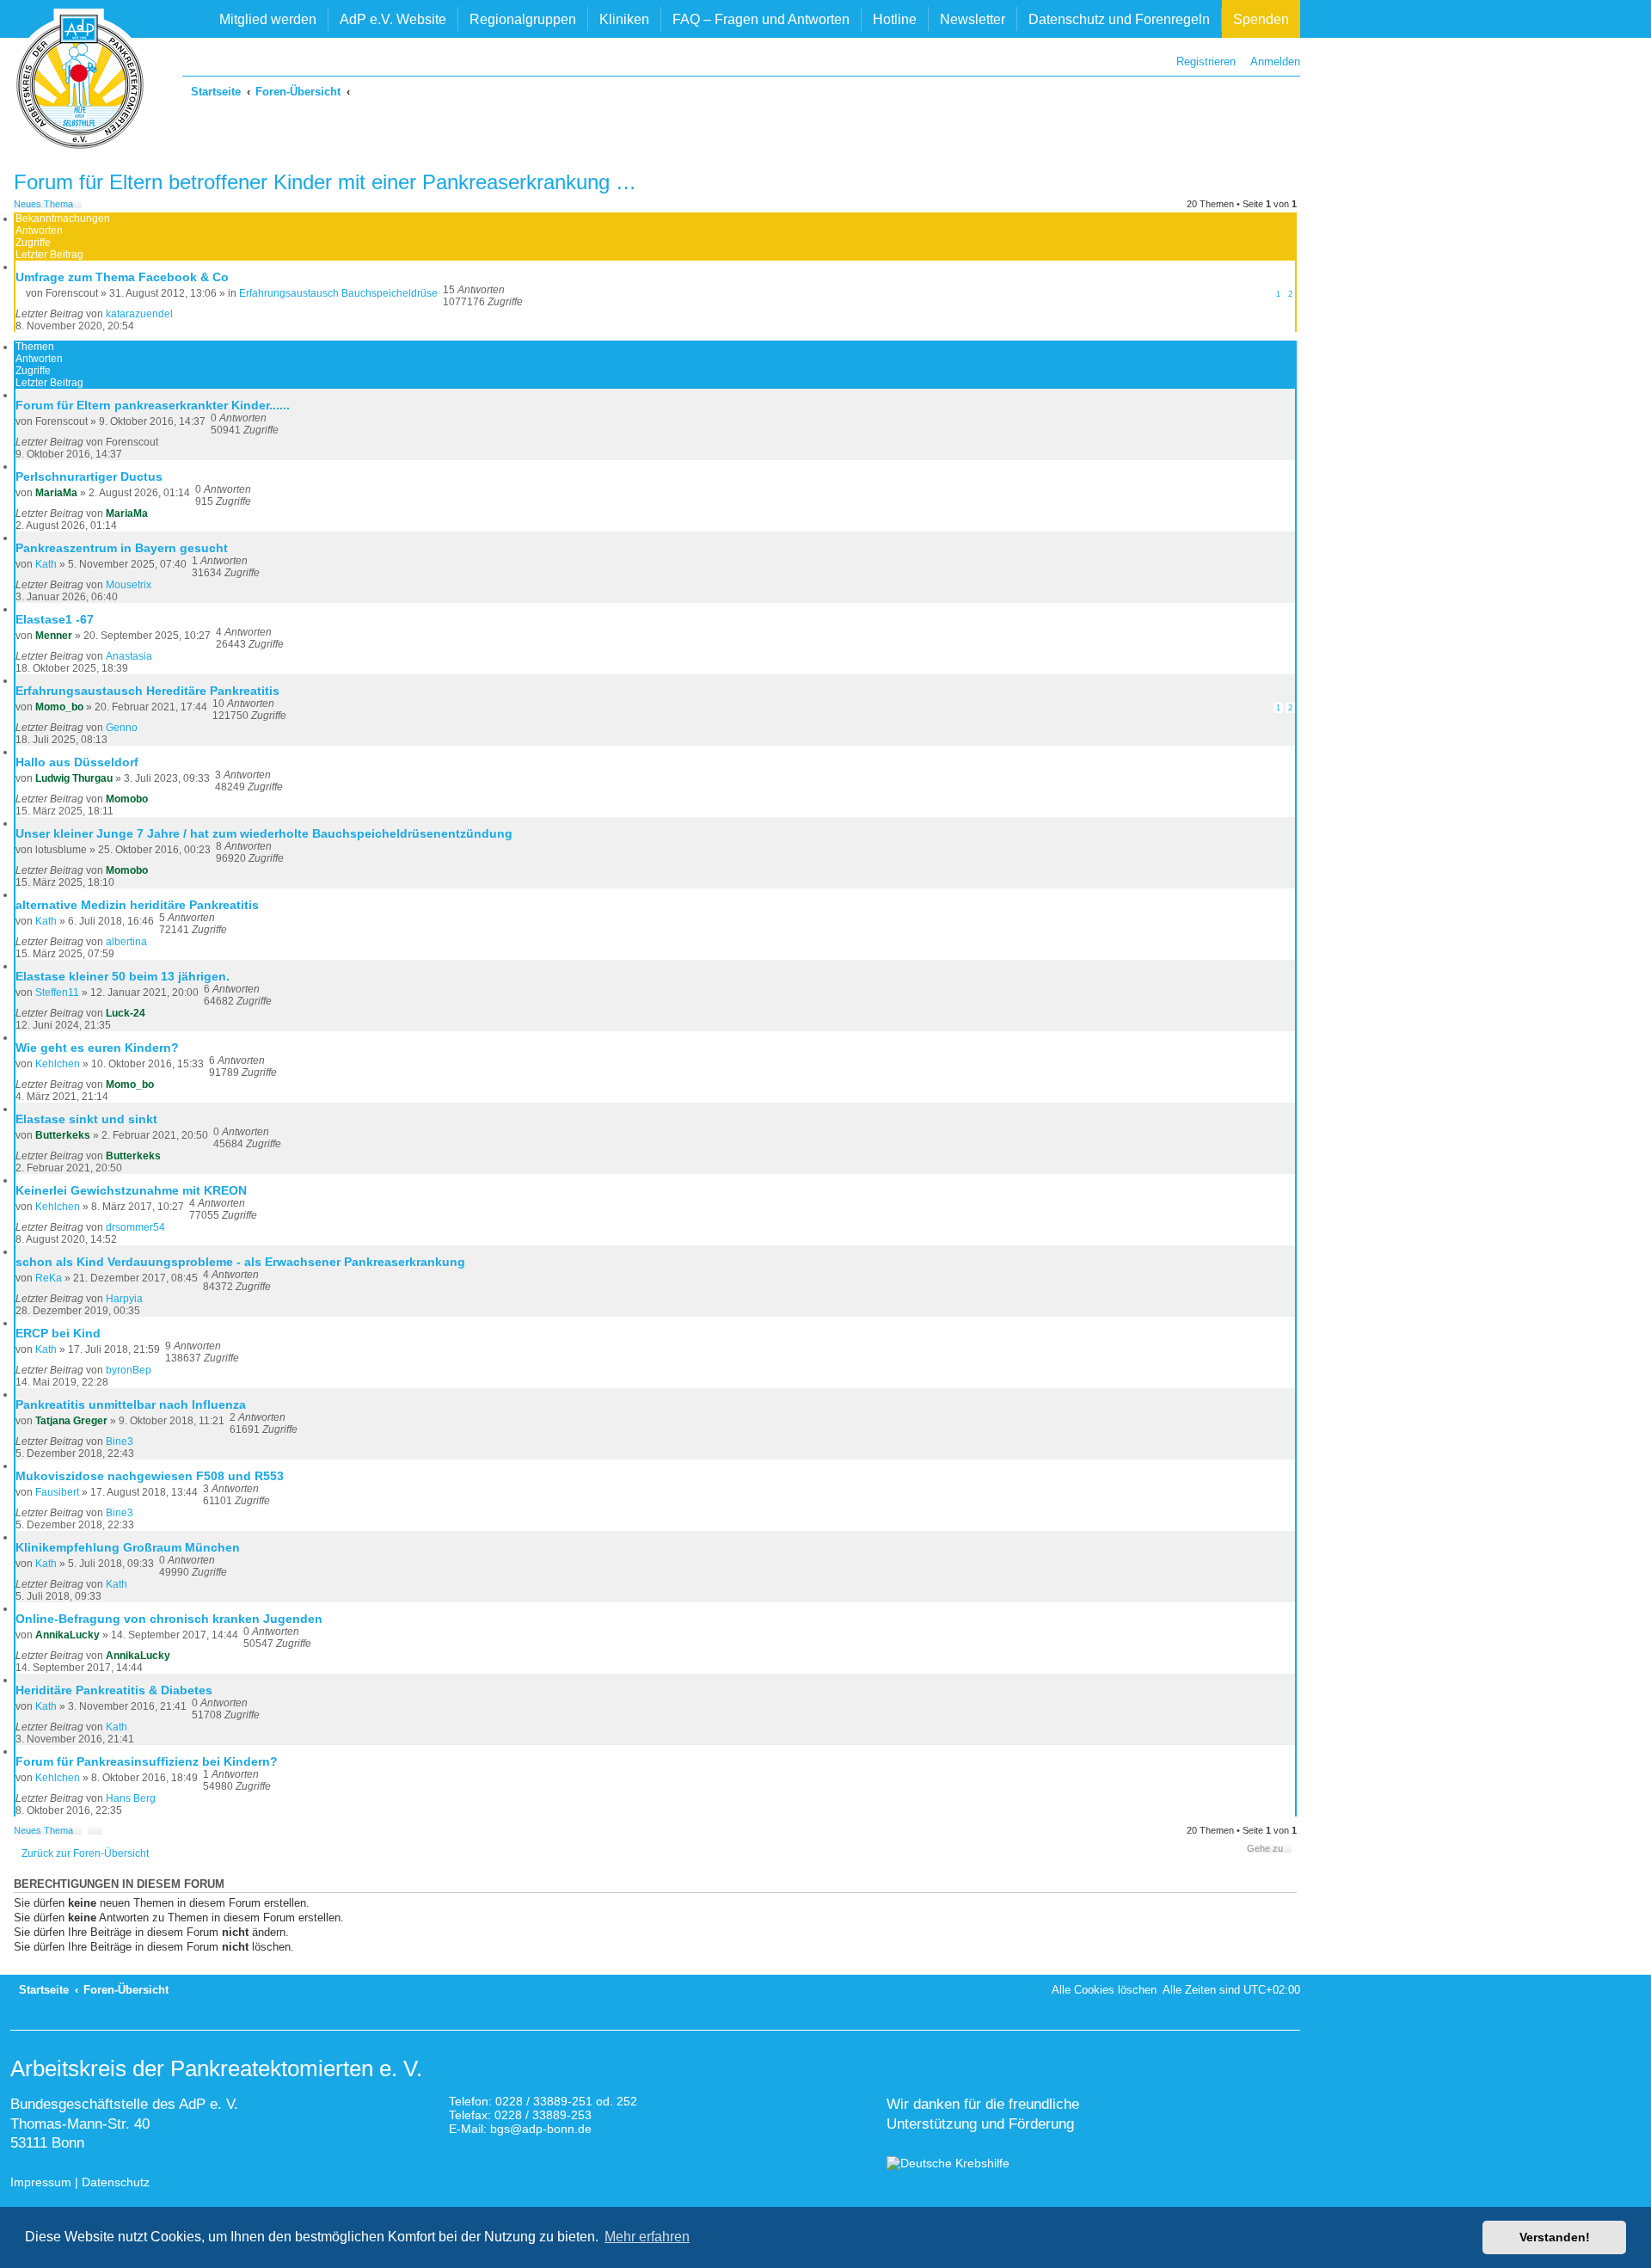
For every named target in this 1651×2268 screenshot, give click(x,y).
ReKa (49, 1278)
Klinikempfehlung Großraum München (128, 1547)
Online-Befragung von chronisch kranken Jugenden (169, 1619)
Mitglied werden (268, 19)
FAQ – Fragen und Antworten (761, 19)
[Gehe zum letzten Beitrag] (179, 314)
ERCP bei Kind (58, 1333)
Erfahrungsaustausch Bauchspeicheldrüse (338, 293)
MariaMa (56, 493)
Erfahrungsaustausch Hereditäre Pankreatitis (147, 691)
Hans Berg (131, 1798)
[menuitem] (1271, 61)
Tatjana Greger (71, 1421)
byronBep (129, 1370)
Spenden (1261, 19)
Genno (122, 728)
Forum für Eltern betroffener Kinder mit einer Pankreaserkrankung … (325, 182)
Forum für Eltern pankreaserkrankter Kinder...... (153, 405)
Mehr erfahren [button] (647, 2237)
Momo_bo (59, 707)
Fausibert (57, 1492)
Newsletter (973, 19)
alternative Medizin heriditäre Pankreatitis (137, 905)
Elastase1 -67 (55, 619)
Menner (54, 636)
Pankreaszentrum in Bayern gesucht (122, 548)
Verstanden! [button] (1555, 2237)
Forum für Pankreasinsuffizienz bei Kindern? (147, 1761)
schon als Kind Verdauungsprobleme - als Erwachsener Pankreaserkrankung (240, 1262)
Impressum (41, 2182)
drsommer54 (135, 1227)
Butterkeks (63, 1135)
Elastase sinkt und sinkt (86, 1119)
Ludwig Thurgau (74, 778)
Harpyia (124, 1299)
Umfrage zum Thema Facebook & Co (122, 277)
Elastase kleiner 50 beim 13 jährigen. (123, 976)
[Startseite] (80, 82)
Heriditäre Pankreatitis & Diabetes (114, 1690)
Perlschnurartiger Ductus (89, 476)
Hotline (895, 19)
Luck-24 (126, 1013)
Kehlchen (58, 1064)
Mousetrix (129, 585)
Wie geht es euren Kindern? (97, 1048)
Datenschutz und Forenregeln (1119, 19)
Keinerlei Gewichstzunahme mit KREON (131, 1190)
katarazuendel (139, 314)
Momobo (127, 799)
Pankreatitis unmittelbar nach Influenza (131, 1404)
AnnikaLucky (68, 1635)
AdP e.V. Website (393, 19)
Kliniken (624, 19)
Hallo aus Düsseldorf (77, 762)
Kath (46, 564)
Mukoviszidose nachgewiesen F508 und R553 (150, 1476)
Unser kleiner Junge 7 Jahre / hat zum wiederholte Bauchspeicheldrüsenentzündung (264, 833)
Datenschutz (116, 2182)
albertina (126, 942)
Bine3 (120, 1441)
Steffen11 (57, 993)
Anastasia (129, 656)
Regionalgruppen (523, 19)
